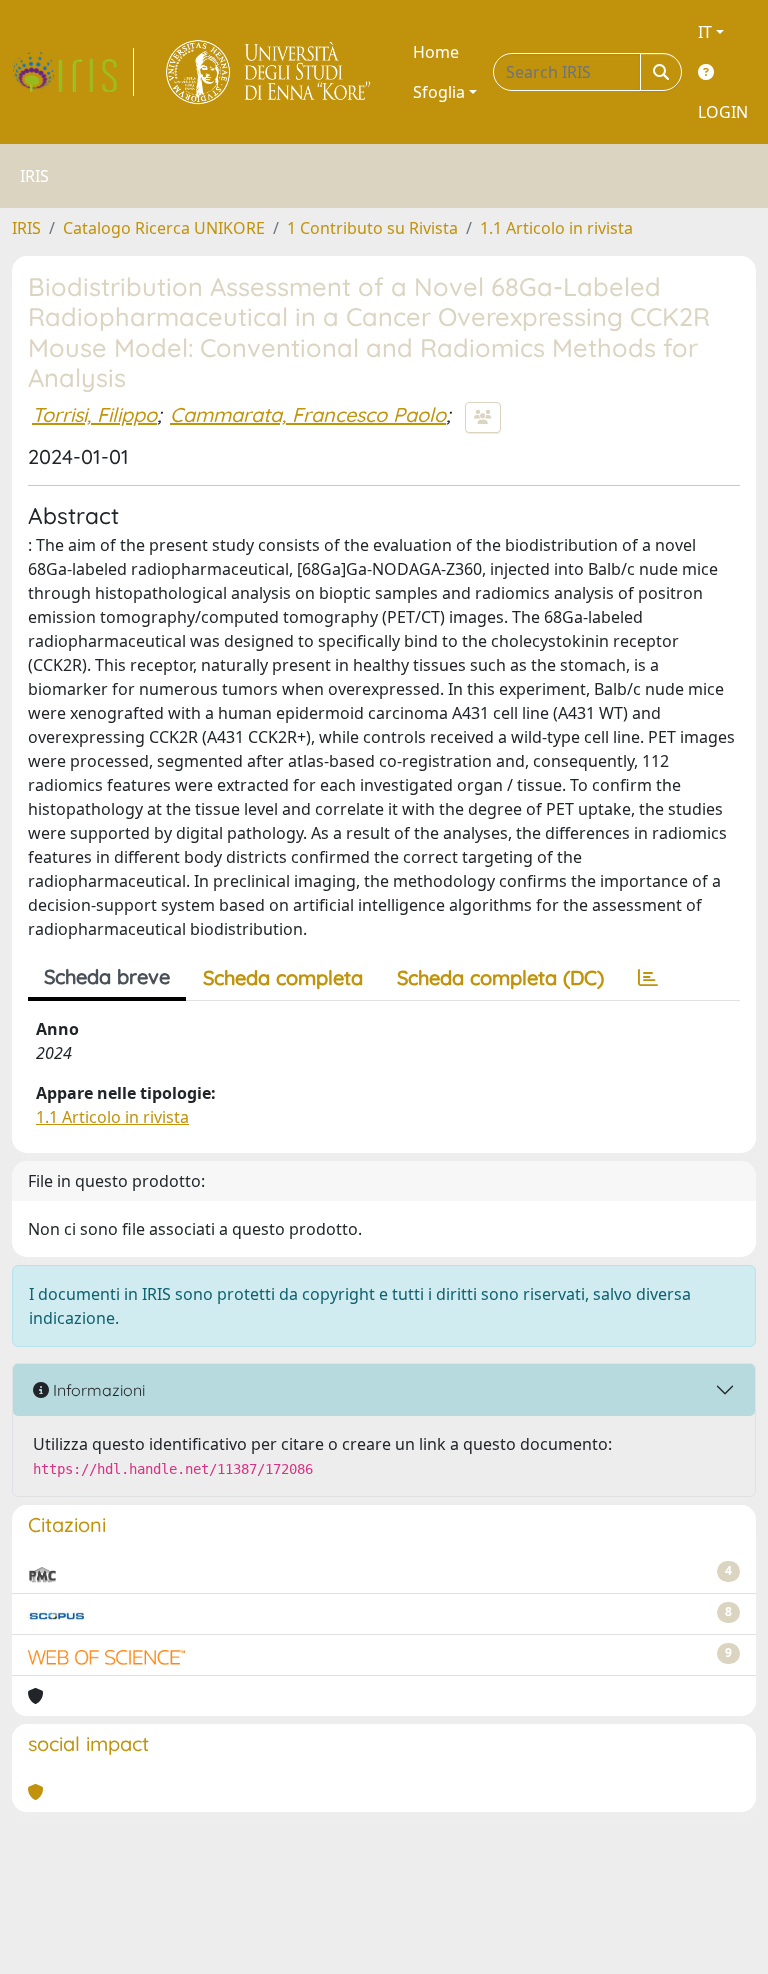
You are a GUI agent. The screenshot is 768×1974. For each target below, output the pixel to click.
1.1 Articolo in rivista (556, 228)
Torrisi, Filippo (94, 414)
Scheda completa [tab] (283, 977)
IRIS (26, 228)
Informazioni (97, 1390)
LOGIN (723, 112)
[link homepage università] (269, 72)
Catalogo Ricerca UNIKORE (164, 228)
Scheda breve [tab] (107, 976)
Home (436, 52)
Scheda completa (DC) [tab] (500, 977)
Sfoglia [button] (439, 92)
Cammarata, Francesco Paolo (308, 414)
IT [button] (705, 32)
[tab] (648, 978)
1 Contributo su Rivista (372, 228)
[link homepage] (73, 72)
